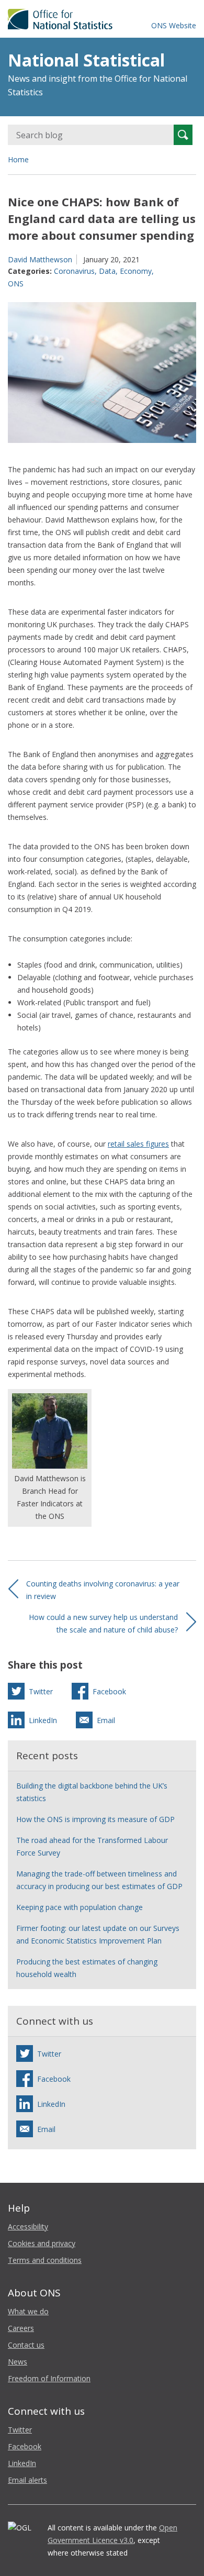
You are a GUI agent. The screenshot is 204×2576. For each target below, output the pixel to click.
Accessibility (28, 2227)
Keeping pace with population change (80, 1907)
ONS (16, 284)
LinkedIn (22, 2463)
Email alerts (27, 2480)
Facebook (25, 2446)
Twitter (20, 2430)
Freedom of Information (49, 2378)
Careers (21, 2328)
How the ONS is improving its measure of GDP (95, 1819)
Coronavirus (74, 271)
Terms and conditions (45, 2260)
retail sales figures (138, 1144)
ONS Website (174, 25)
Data (107, 271)
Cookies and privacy (42, 2243)
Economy (136, 271)
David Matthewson (40, 259)
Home (18, 159)
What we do (28, 2311)
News (18, 2362)
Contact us (26, 2345)
